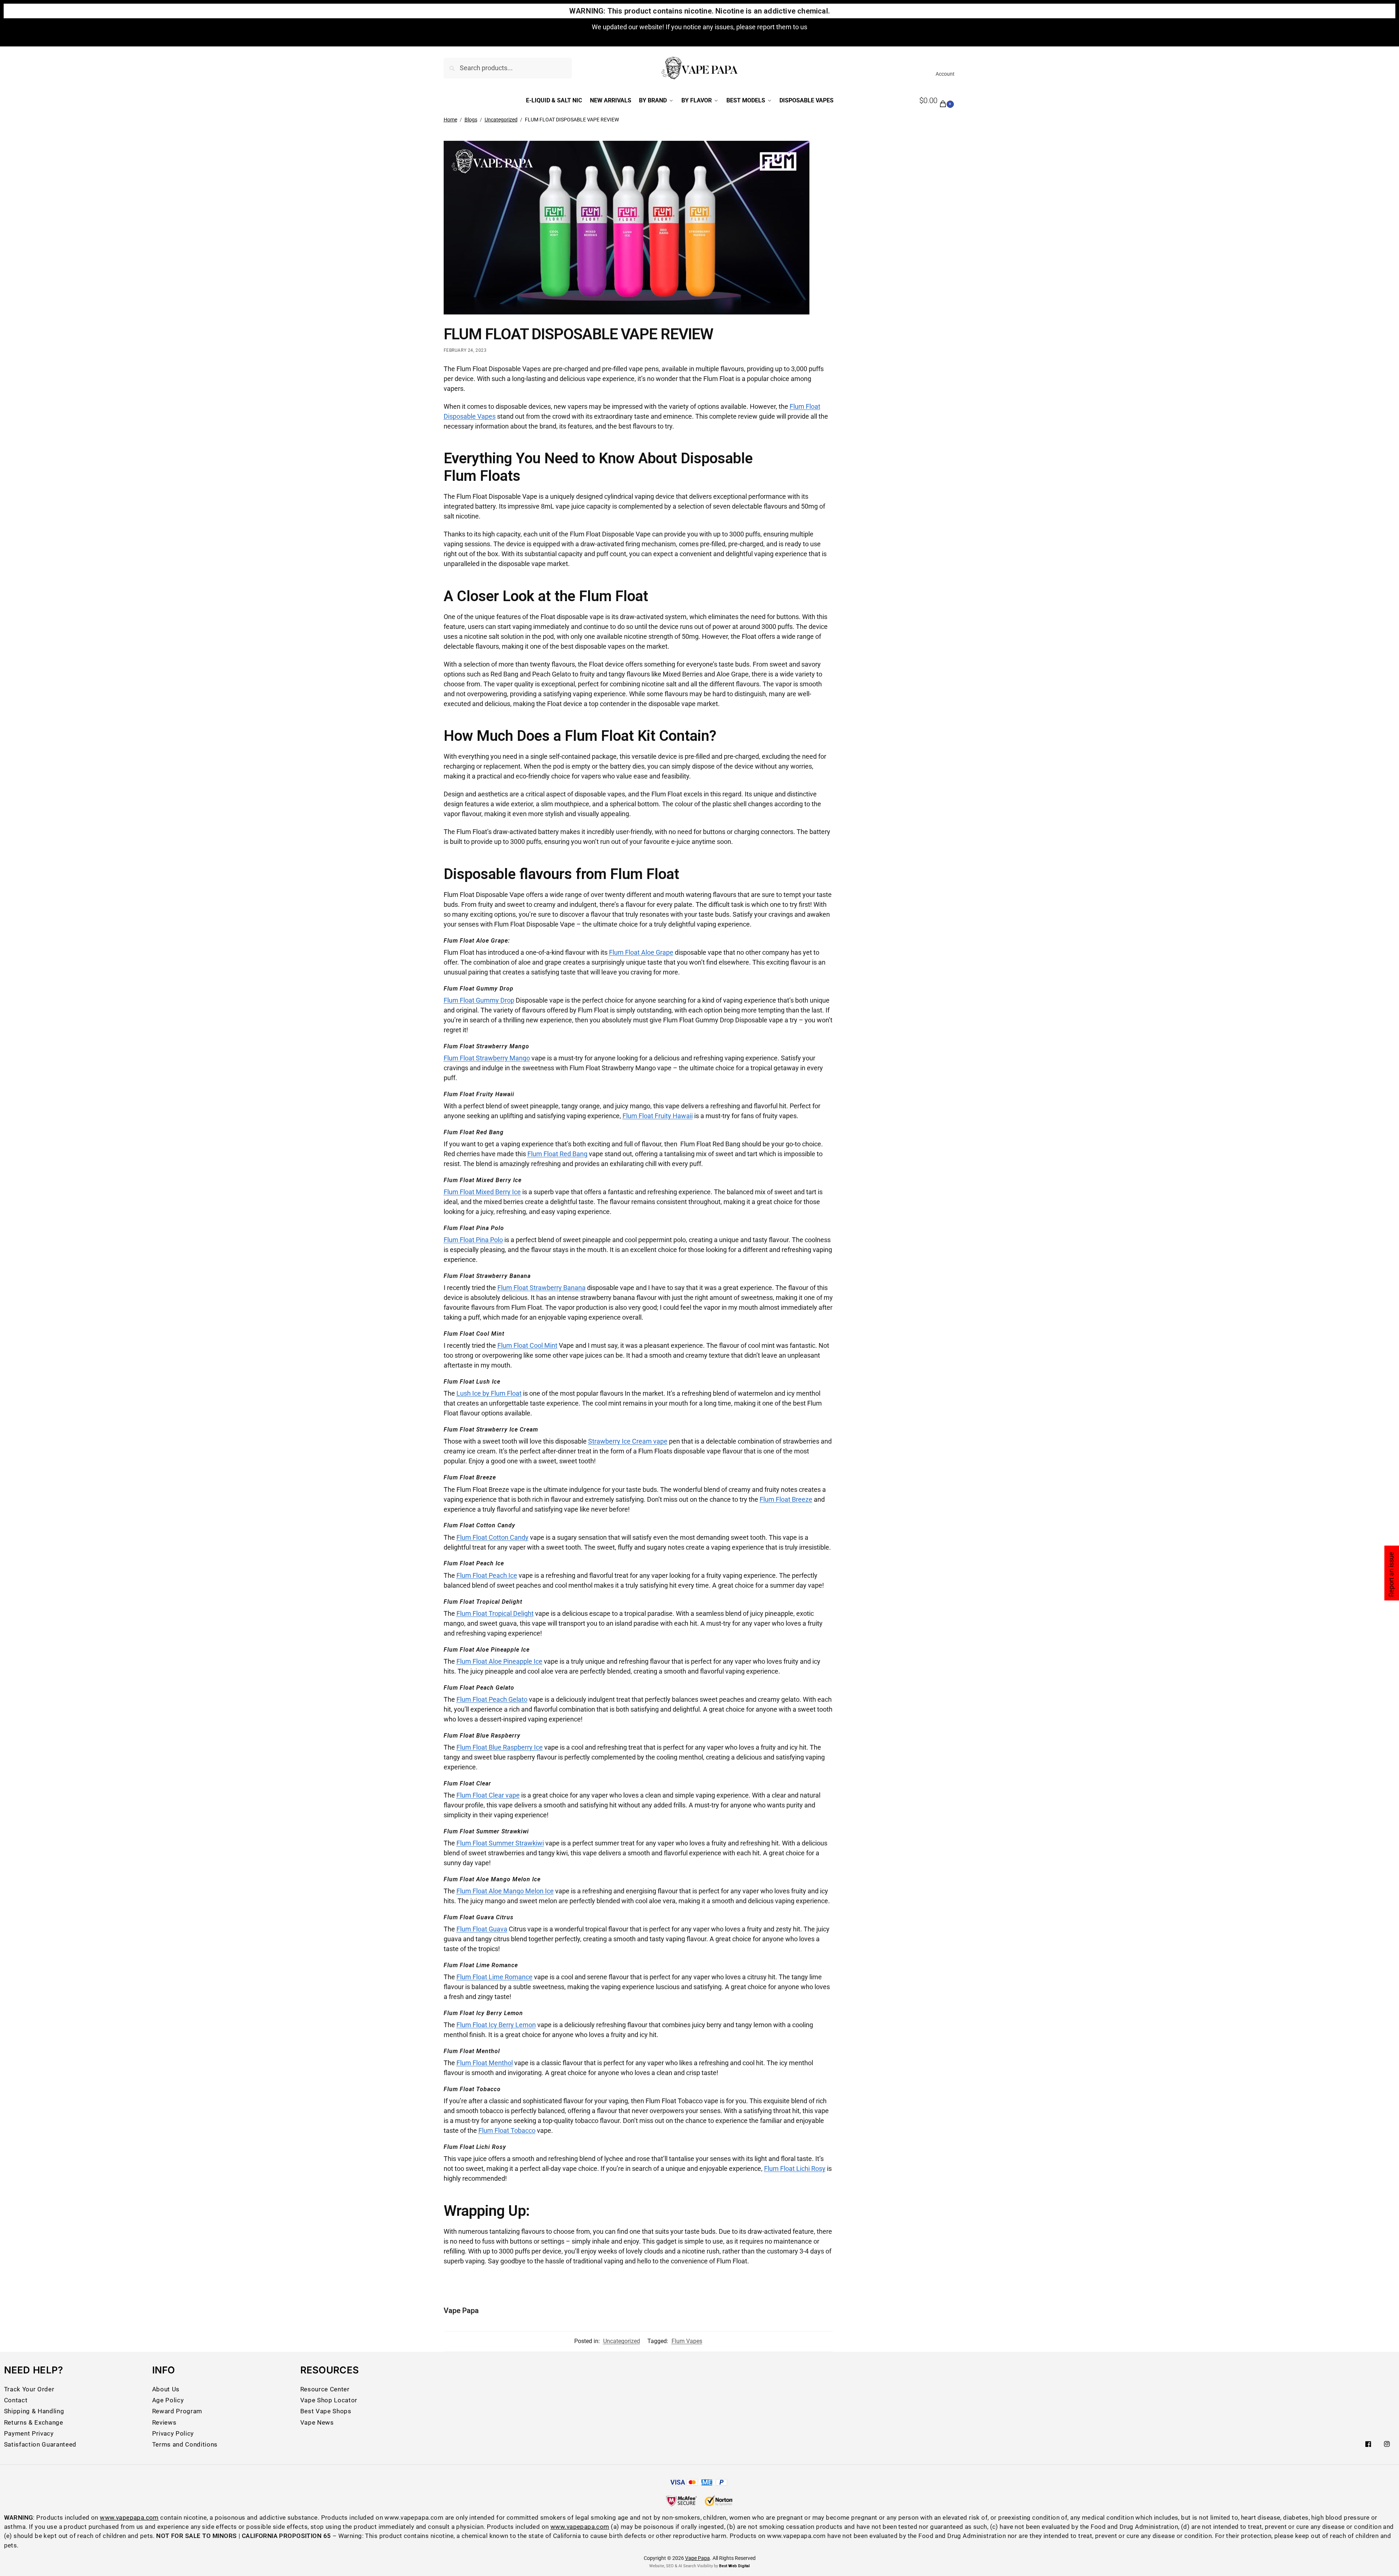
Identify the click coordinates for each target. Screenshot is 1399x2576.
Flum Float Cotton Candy (492, 1537)
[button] (938, 101)
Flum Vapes (687, 2341)
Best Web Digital (734, 2566)
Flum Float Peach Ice (487, 1575)
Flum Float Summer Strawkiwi (500, 1843)
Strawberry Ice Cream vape (628, 1441)
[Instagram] (1387, 2444)
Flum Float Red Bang (557, 1154)
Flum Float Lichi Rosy (795, 2168)
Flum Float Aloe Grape (641, 952)
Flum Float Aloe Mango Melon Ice (505, 1891)
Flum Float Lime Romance (494, 1977)
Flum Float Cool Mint (527, 1345)
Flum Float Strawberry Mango (487, 1058)
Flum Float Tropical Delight (495, 1613)
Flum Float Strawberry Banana (541, 1288)
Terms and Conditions (185, 2444)
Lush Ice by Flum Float (489, 1393)
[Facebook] (1368, 2444)
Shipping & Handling (34, 2411)
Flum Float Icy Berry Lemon (496, 2025)
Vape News (317, 2422)
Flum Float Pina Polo (473, 1240)
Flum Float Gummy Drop (479, 1000)
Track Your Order (29, 2389)
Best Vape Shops (326, 2411)
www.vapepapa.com (129, 2517)
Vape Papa (461, 2311)
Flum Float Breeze (786, 1499)
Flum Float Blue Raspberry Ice (500, 1747)
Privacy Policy (173, 2433)
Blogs (471, 120)
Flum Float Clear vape (488, 1795)
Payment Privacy (29, 2433)
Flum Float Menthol (485, 2063)
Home (450, 120)
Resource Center (325, 2389)
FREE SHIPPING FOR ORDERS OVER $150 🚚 (700, 31)
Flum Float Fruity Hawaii (658, 1116)
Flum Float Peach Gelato (492, 1699)
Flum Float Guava (482, 1929)
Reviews (164, 2422)
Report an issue (1391, 1574)
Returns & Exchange (34, 2422)
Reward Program (177, 2411)
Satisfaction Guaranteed (40, 2444)
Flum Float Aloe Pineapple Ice (499, 1661)
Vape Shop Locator (329, 2400)
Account (945, 74)
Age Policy (168, 2400)
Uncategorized (501, 120)
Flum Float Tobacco (507, 2130)
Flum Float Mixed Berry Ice (482, 1192)
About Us (166, 2389)
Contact (16, 2400)
